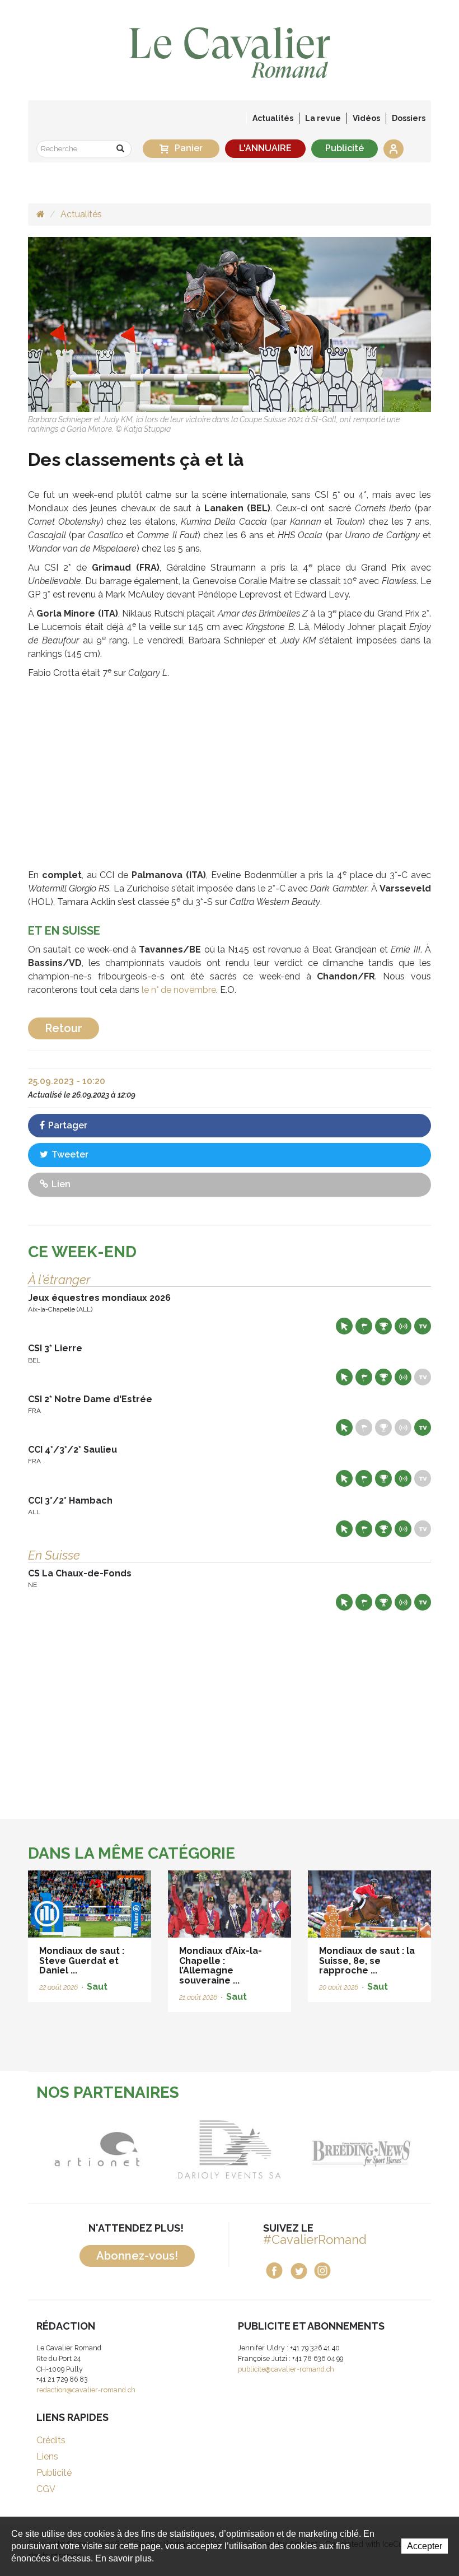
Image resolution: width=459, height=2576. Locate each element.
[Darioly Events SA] (140, 2149)
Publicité (345, 148)
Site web (344, 1326)
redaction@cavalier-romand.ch (86, 2390)
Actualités (273, 118)
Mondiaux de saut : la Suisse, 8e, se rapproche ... (367, 1961)
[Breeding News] (272, 2149)
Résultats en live (403, 1326)
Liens (47, 2456)
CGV (46, 2489)
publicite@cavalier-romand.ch (286, 2369)
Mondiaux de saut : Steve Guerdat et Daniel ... (82, 1961)
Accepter (425, 2546)
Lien (60, 1184)
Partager (67, 1125)
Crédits (51, 2440)
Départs (364, 1326)
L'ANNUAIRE (265, 148)
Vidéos (366, 118)
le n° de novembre (179, 990)
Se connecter (394, 149)
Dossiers (409, 118)
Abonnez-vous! (137, 2256)
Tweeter (69, 1154)
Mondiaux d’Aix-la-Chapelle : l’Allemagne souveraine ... (221, 1966)
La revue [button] (323, 118)
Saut (97, 1987)
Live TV (423, 1326)
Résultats (383, 1326)
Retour (64, 1028)
